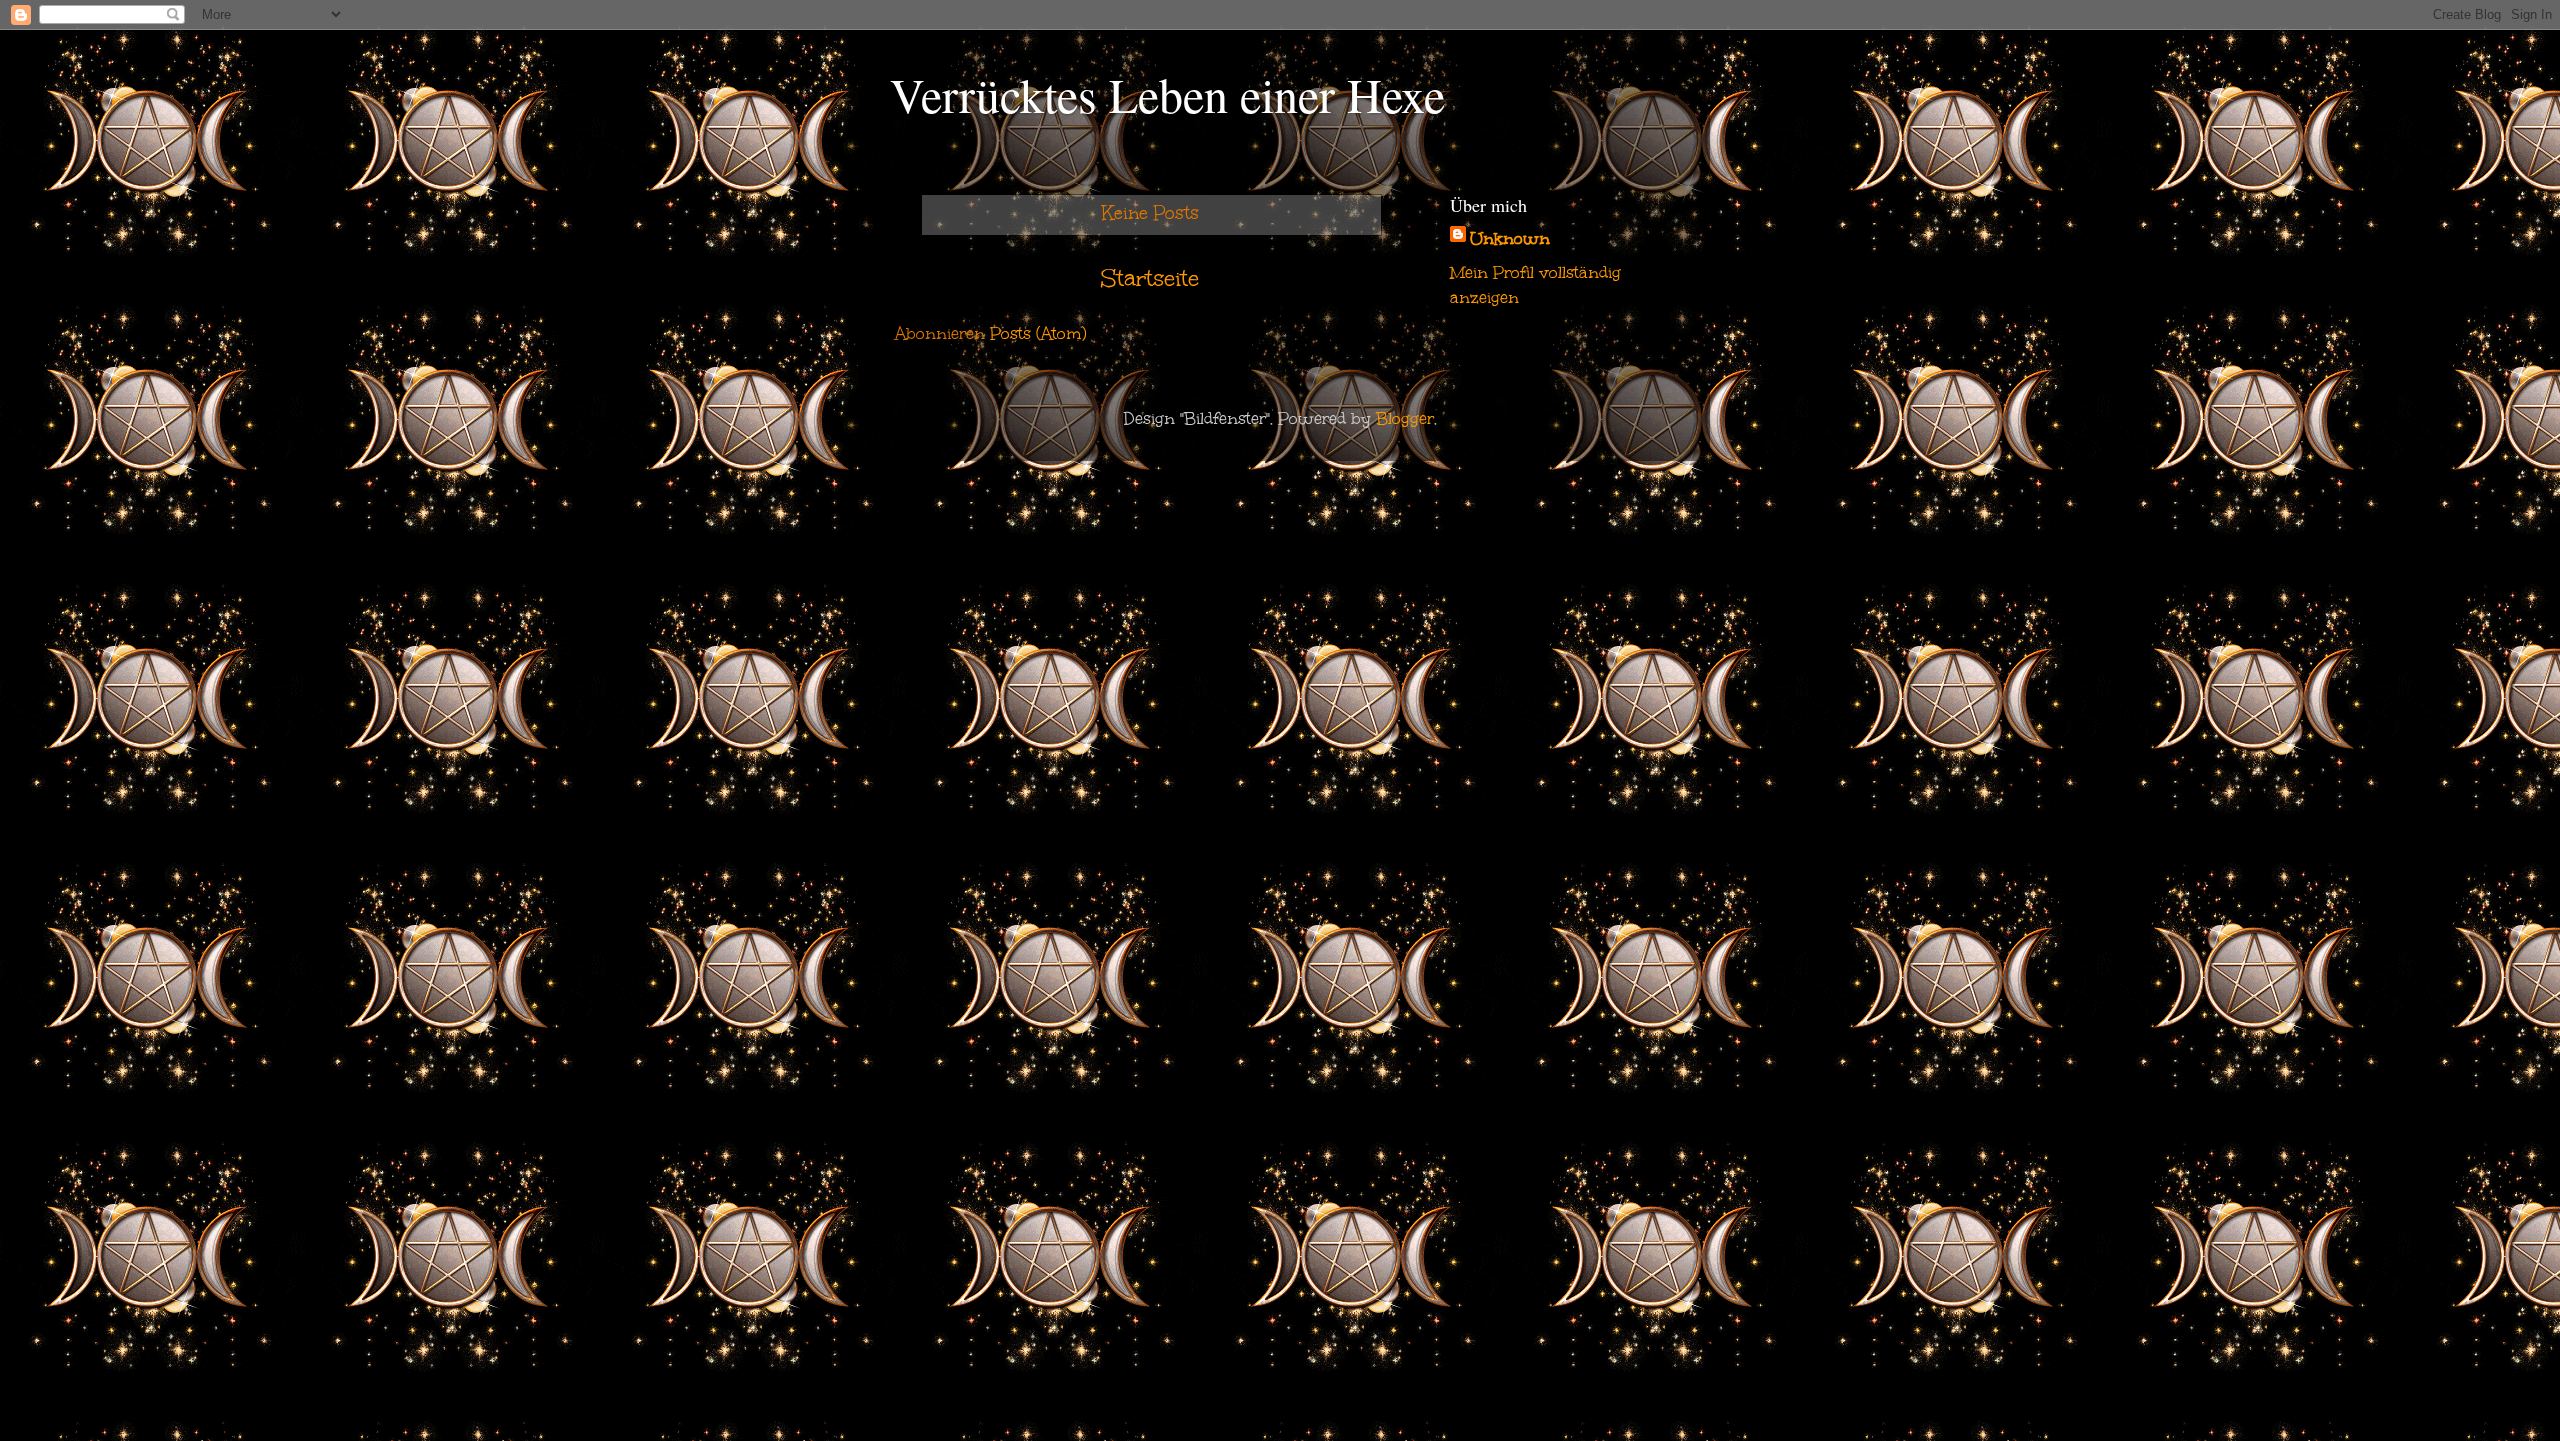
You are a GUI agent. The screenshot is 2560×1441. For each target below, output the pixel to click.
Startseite (1150, 278)
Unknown (1510, 238)
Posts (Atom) (1038, 333)
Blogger (1405, 418)
